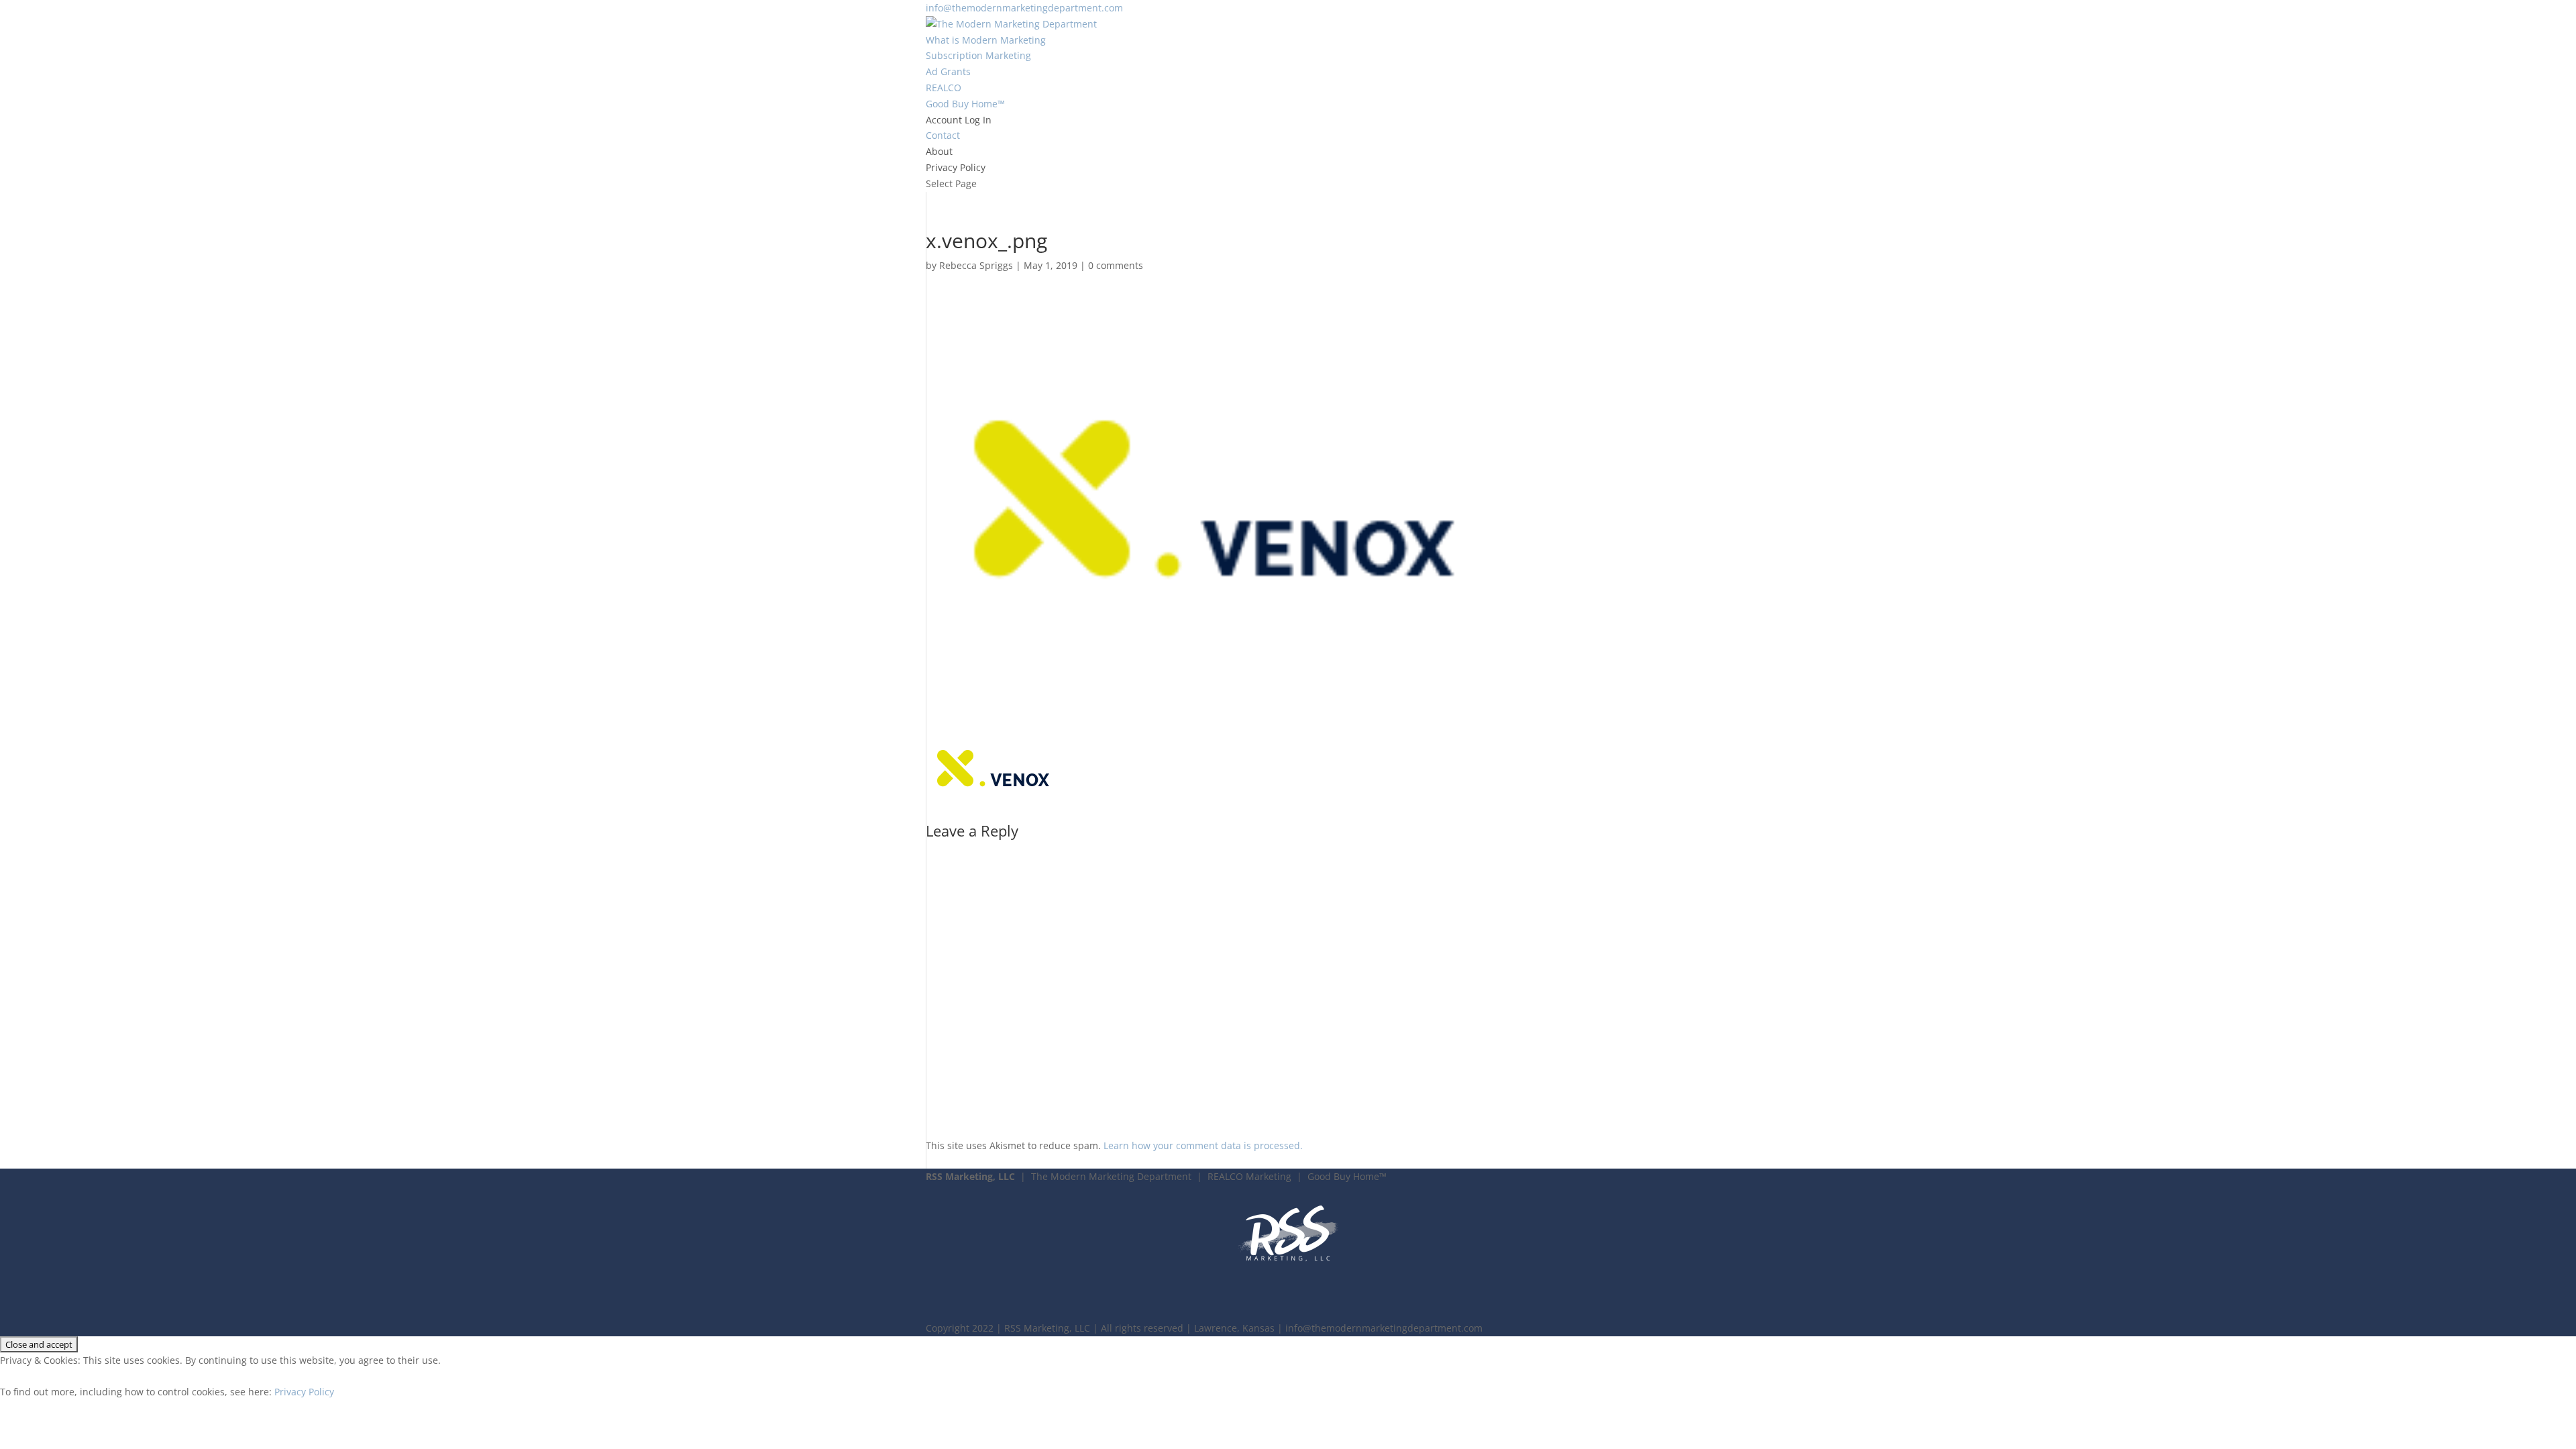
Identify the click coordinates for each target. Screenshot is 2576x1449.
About (939, 151)
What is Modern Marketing (986, 40)
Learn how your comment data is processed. (1203, 1145)
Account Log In (959, 120)
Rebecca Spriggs (976, 265)
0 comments (1116, 265)
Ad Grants (948, 71)
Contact (943, 135)
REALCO (944, 88)
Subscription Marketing (978, 55)
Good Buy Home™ (965, 104)
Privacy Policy (956, 167)
